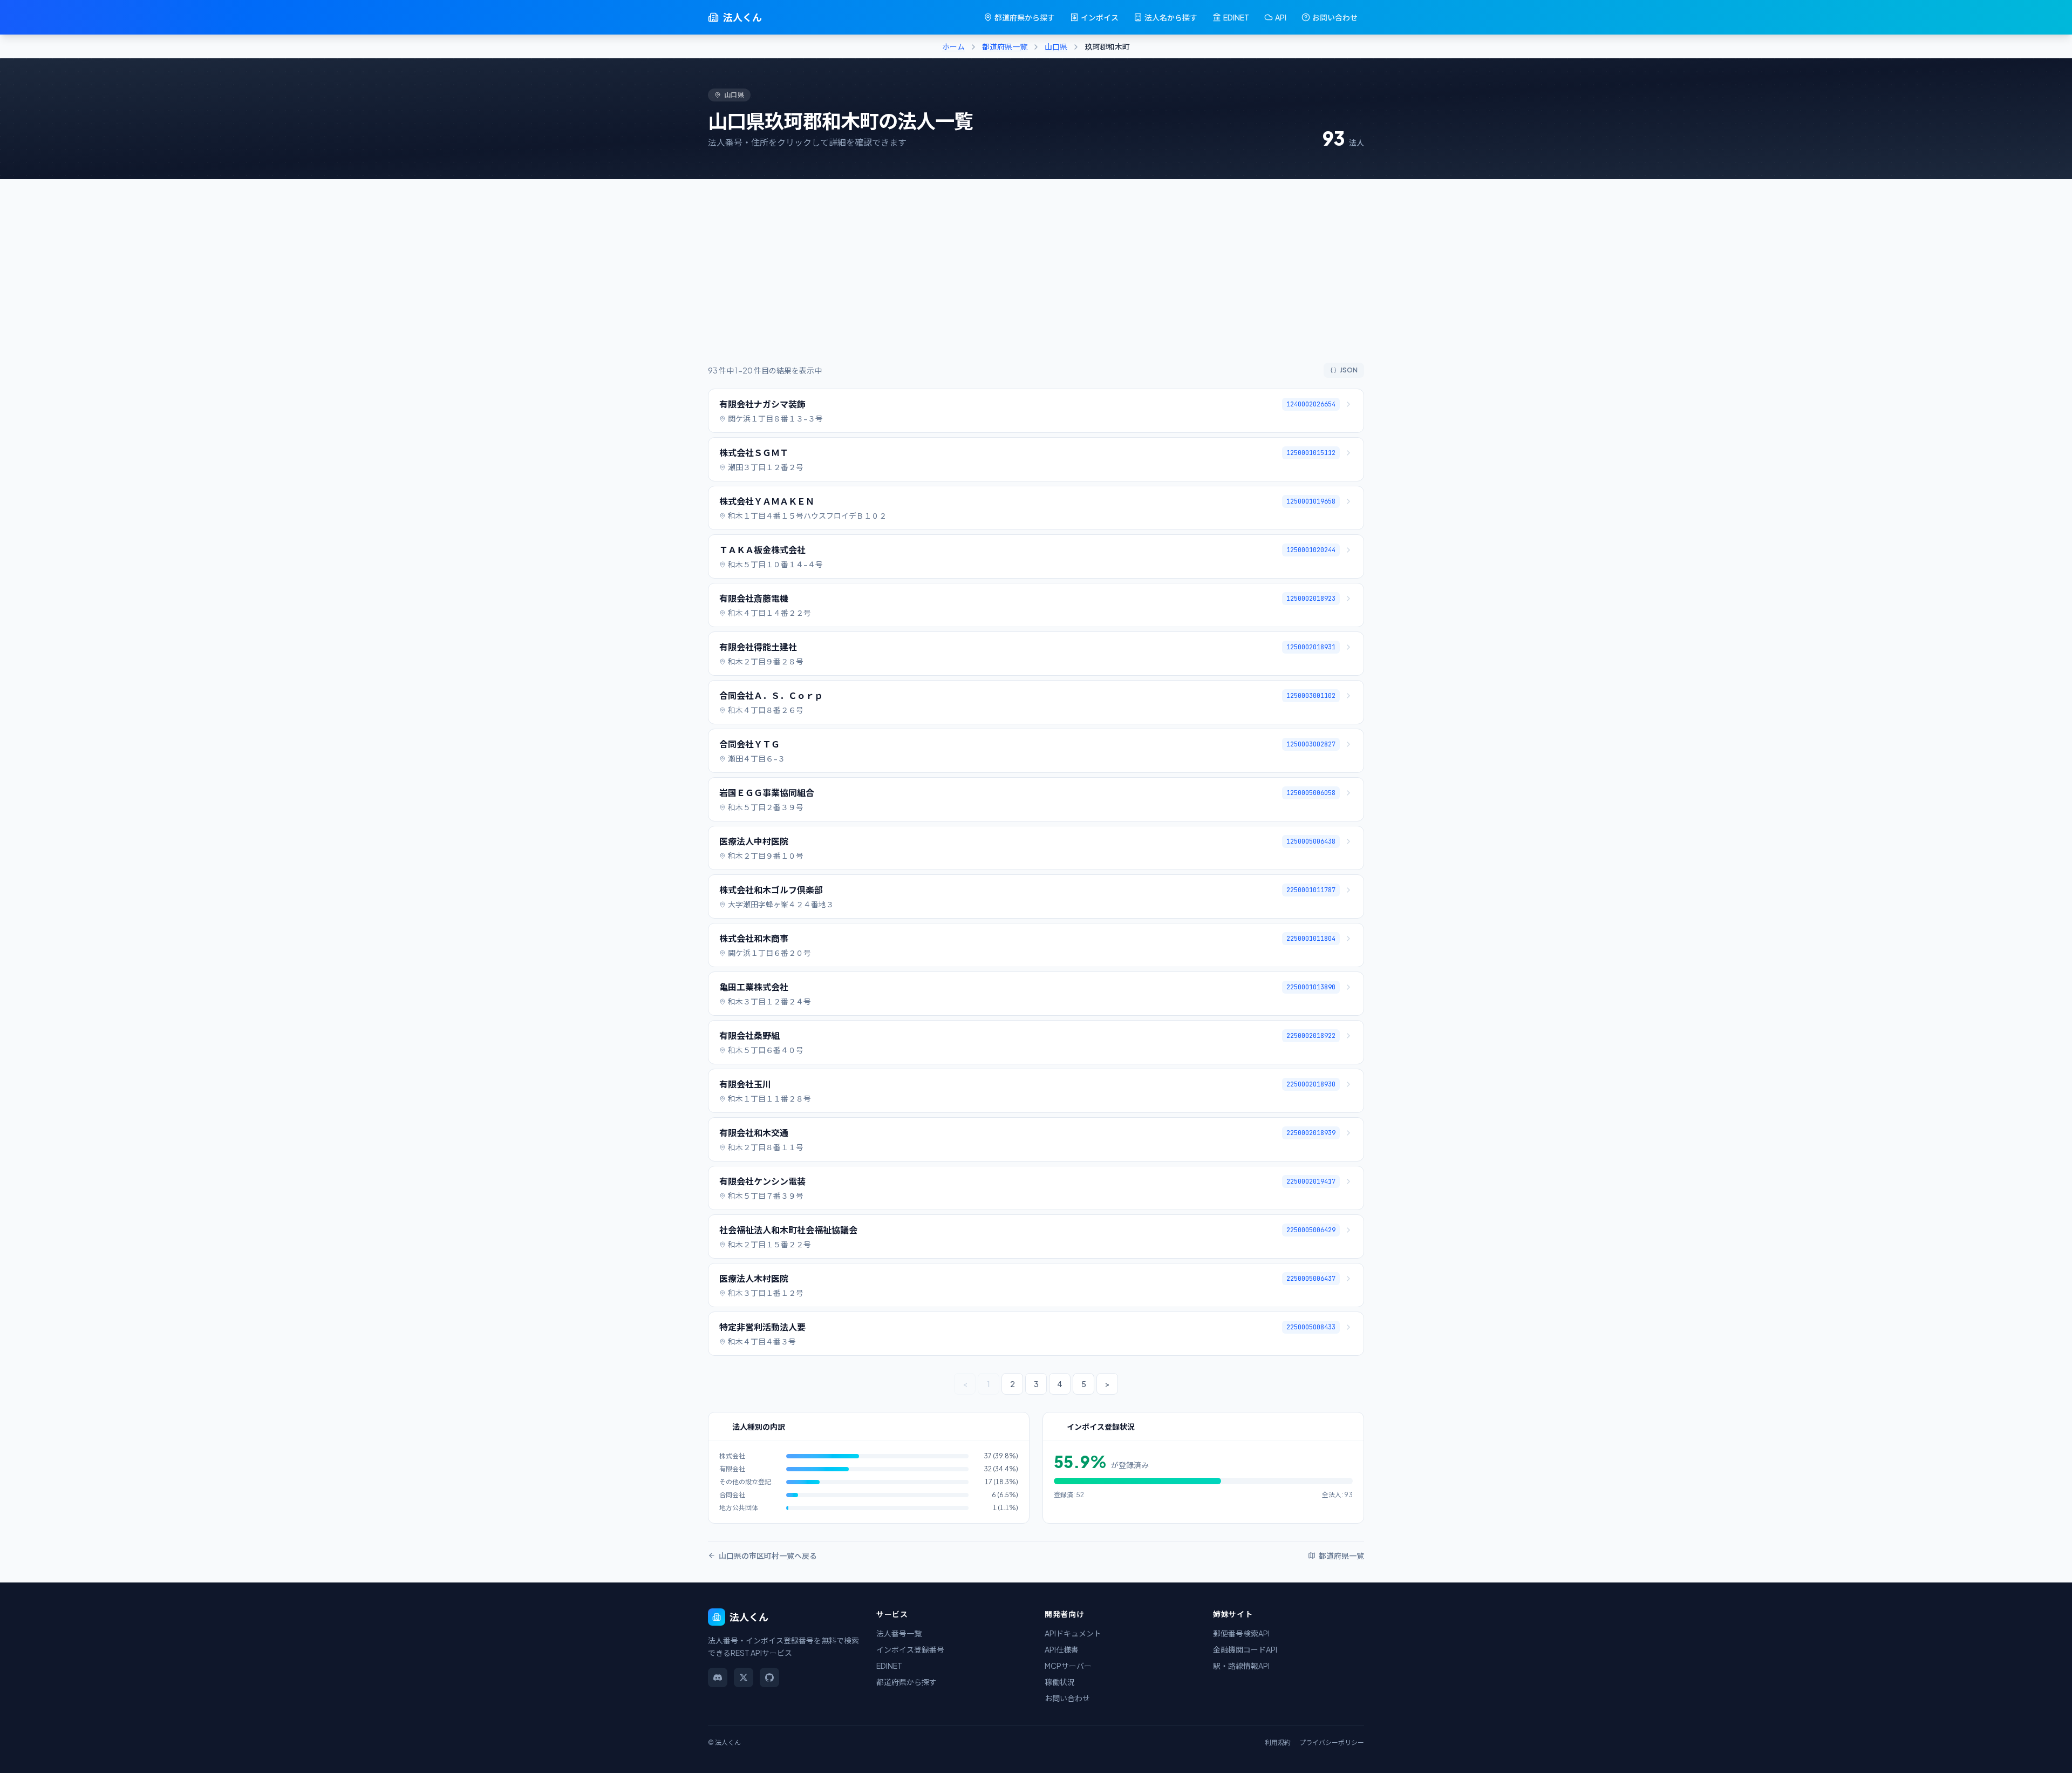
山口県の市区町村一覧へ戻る (768, 1555)
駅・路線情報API (1241, 1666)
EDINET (1236, 17)
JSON (1349, 370)
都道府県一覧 (1005, 46)
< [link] (965, 1384)
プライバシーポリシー (1332, 1743)
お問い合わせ (1335, 17)
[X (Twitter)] (744, 1677)
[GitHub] (769, 1677)
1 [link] (989, 1384)
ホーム (953, 46)
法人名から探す (1171, 17)
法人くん (742, 17)
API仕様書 (1062, 1649)
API (1281, 17)
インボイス (1100, 17)
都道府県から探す (1025, 17)
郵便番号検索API (1241, 1633)
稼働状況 (1060, 1682)
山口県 (1056, 46)
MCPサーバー (1068, 1666)
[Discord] (718, 1677)
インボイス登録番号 (910, 1649)
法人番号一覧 (899, 1633)
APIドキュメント (1073, 1633)
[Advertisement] (1036, 282)
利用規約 (1278, 1743)
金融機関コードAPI (1245, 1649)
